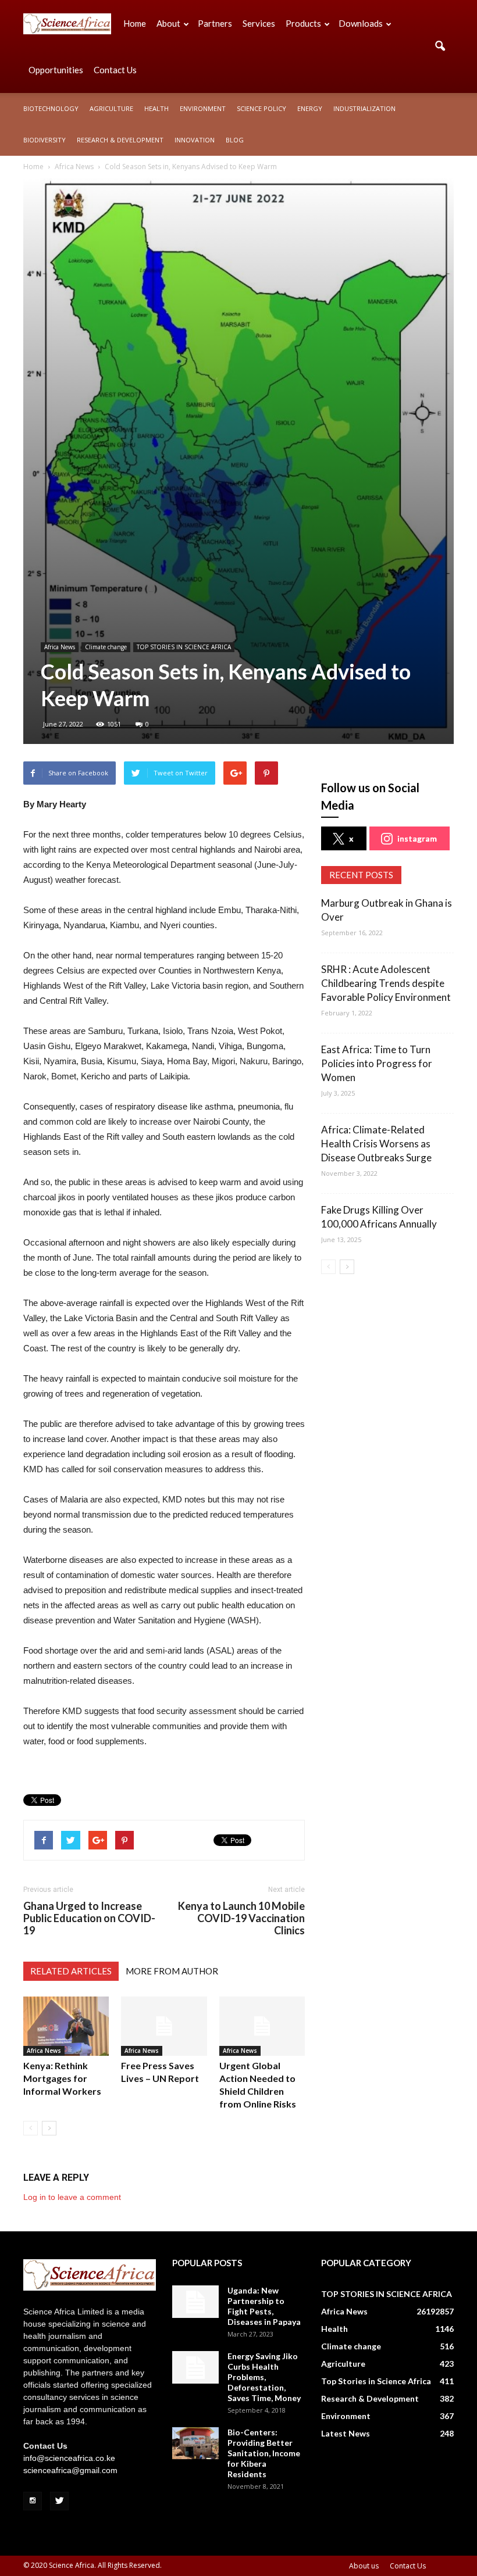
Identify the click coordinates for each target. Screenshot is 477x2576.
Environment (203, 108)
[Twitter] (59, 2501)
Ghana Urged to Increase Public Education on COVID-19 (89, 1918)
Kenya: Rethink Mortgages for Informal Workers (62, 2078)
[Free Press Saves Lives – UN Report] (164, 2026)
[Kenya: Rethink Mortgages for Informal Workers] (66, 2026)
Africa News (60, 647)
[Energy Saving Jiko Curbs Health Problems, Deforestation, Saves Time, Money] (195, 2367)
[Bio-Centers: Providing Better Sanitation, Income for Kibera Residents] (195, 2443)
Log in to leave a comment (72, 2197)
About (168, 23)
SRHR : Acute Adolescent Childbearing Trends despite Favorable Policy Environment (386, 983)
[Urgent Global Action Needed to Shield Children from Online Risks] (262, 2026)
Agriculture (111, 108)
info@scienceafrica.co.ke (69, 2458)
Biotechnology (51, 108)
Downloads (361, 23)
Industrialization (364, 108)
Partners (215, 23)
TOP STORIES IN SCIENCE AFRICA (184, 647)
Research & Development (120, 140)
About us (364, 2566)
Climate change (106, 647)
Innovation (195, 140)
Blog (235, 140)
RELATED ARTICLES (71, 1971)
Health (156, 108)
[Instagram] (33, 2501)
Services (259, 23)
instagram (417, 838)
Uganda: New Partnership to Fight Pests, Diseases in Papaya (264, 2306)
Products (303, 23)
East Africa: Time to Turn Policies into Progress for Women (377, 1063)
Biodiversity (45, 140)
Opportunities (56, 70)
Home (135, 23)
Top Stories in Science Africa (376, 2381)
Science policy (261, 108)
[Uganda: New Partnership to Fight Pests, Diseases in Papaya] (195, 2302)
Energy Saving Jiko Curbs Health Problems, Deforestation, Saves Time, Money (264, 2377)
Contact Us (115, 70)
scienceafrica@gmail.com (70, 2470)
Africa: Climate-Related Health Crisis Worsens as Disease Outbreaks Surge (376, 1144)
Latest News (346, 2433)
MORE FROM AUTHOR (172, 1971)
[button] (440, 46)
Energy (310, 108)
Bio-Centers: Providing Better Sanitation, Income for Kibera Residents (264, 2453)
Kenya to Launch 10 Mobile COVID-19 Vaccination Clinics (241, 1918)
